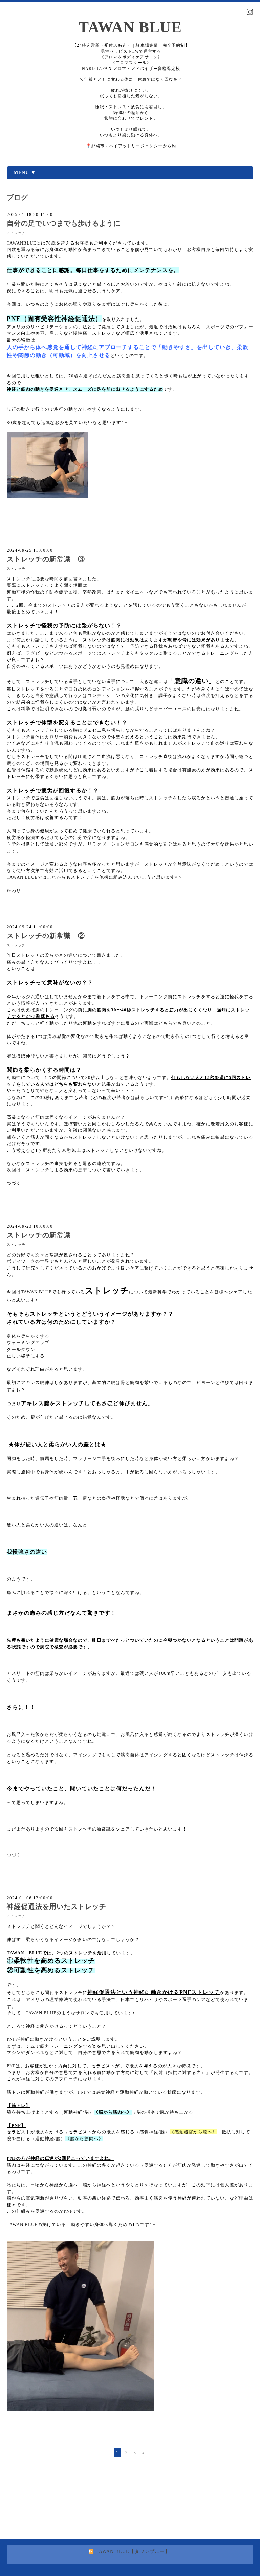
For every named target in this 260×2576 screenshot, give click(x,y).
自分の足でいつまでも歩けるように (64, 223)
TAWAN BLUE (130, 27)
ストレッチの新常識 (39, 1235)
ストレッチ (16, 233)
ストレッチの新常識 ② (46, 936)
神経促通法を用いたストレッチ (57, 1907)
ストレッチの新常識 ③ (46, 559)
